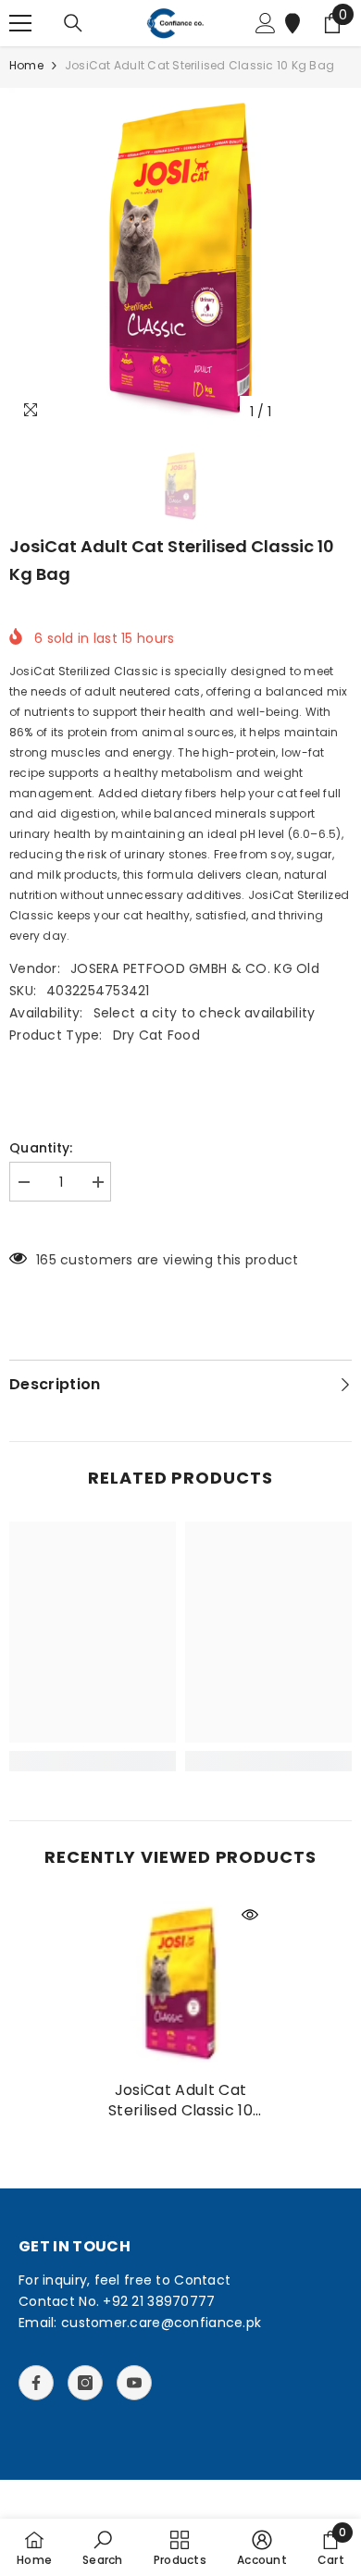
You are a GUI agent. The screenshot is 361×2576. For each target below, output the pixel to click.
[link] (93, 1761)
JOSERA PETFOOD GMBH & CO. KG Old (195, 968)
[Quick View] (250, 1915)
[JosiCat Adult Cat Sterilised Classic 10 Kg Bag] (180, 1984)
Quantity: (41, 1148)
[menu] (20, 23)
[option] (180, 259)
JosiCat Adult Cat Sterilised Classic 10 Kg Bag (180, 2101)
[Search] (73, 23)
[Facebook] (36, 2383)
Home (26, 65)
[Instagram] (85, 2383)
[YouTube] (134, 2383)
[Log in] (266, 23)
